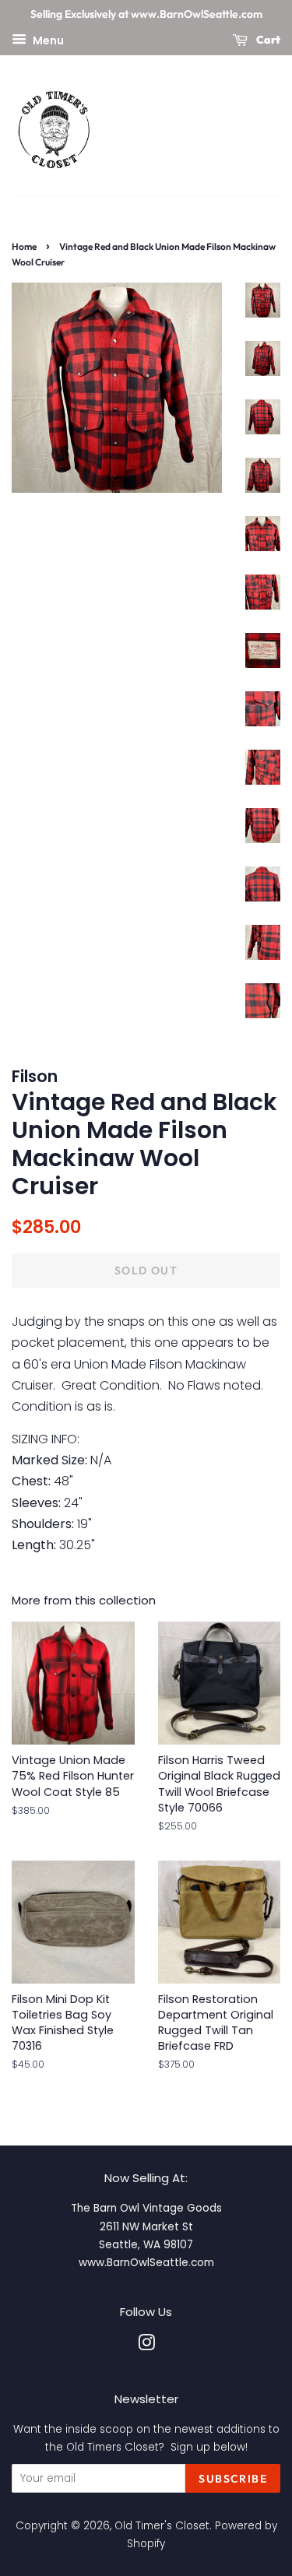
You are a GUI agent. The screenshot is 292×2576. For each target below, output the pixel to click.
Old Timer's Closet (162, 2526)
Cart (267, 40)
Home (24, 246)
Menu (47, 40)
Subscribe (233, 2479)
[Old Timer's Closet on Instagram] (146, 2346)
